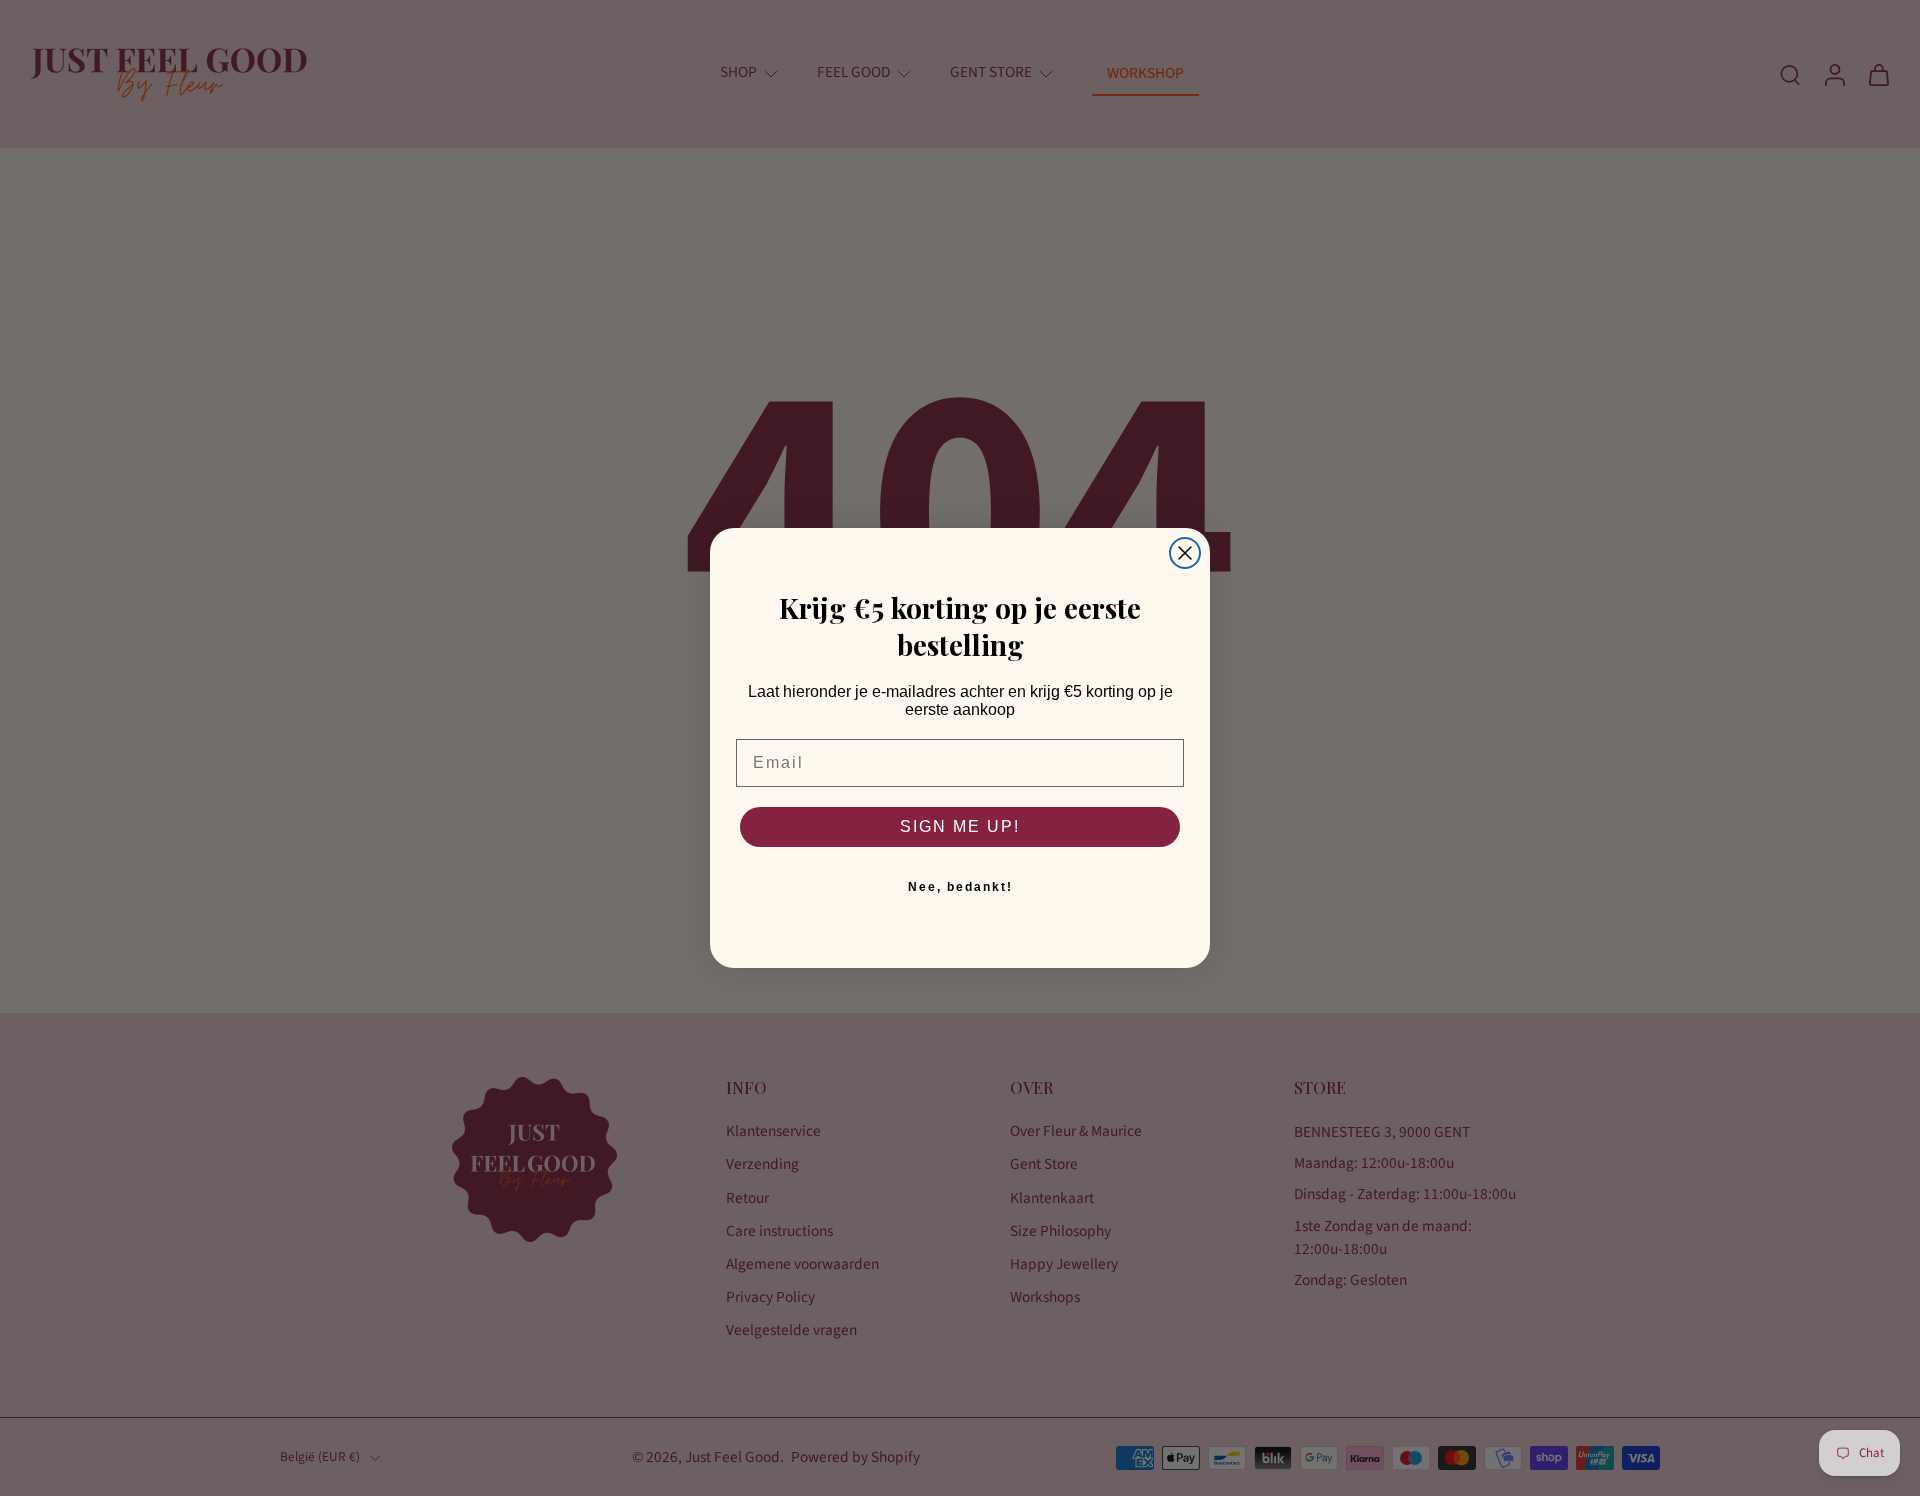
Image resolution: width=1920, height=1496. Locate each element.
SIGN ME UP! (960, 826)
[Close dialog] (1185, 553)
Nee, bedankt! (960, 887)
